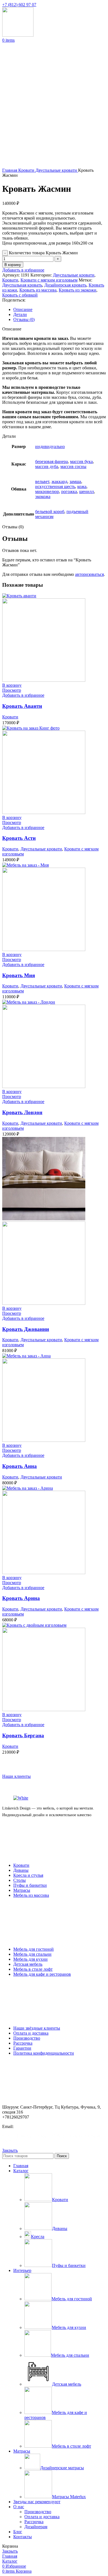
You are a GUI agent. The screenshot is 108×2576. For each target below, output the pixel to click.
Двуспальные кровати (57, 170)
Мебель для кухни (30, 1959)
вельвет (42, 481)
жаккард (59, 481)
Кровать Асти (19, 838)
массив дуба (47, 466)
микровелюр (47, 491)
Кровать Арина (21, 1598)
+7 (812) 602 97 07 (19, 5)
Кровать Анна (20, 1466)
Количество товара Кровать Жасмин (43, 253)
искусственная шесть (55, 486)
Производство (27, 2038)
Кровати (27, 170)
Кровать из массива (38, 290)
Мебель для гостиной (34, 1949)
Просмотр (12, 690)
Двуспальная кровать (22, 285)
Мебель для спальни (32, 1954)
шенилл (87, 491)
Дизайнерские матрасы (62, 2468)
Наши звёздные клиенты (37, 2028)
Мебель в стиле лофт (33, 1969)
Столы (20, 1880)
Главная (10, 170)
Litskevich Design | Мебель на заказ (49, 2136)
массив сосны (73, 466)
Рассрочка (23, 2043)
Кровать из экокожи (78, 290)
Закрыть (10, 2150)
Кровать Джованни (26, 1329)
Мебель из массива (31, 1895)
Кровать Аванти (22, 706)
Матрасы (22, 1890)
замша (75, 481)
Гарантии (22, 2048)
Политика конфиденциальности (44, 2053)
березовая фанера (52, 461)
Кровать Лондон (22, 1112)
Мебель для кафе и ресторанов (42, 1974)
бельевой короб (50, 512)
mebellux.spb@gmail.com (36, 2126)
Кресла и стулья (28, 1875)
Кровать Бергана (23, 1735)
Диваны (21, 1870)
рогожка (69, 491)
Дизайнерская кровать (65, 285)
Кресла (38, 2237)
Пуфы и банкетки (30, 1885)
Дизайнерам (36, 2527)
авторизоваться (89, 574)
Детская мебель (28, 1964)
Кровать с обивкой (20, 295)
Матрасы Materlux (69, 2497)
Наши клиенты (16, 1776)
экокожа (43, 496)
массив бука (81, 461)
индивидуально (50, 446)
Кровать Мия (19, 975)
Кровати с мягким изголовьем (49, 280)
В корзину (13, 265)
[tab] (60, 310)
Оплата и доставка (31, 2033)
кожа (82, 486)
